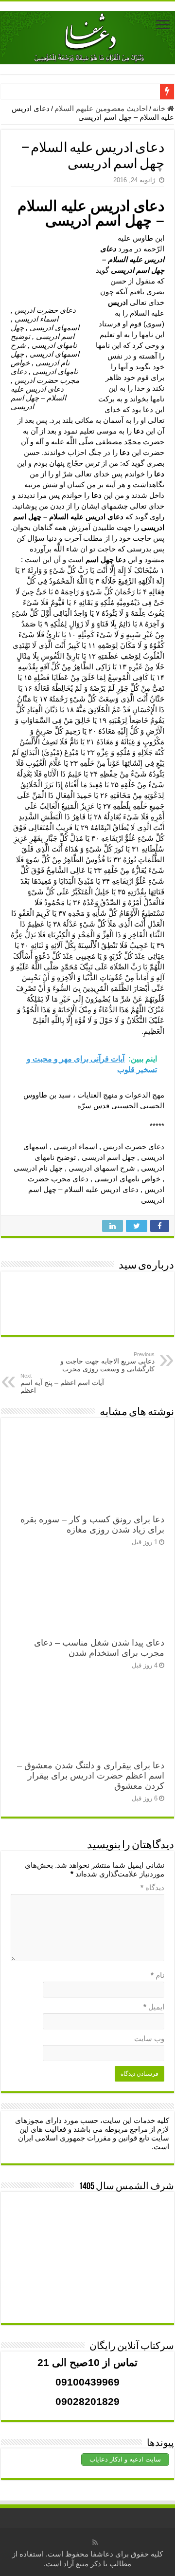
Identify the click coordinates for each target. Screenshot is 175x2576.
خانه (160, 108)
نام (157, 1975)
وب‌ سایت (149, 2038)
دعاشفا (102, 2554)
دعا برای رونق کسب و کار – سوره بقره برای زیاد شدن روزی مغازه (92, 1525)
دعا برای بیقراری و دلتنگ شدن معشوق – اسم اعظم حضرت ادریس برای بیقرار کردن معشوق (91, 1776)
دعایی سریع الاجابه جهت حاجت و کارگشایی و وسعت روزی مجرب (107, 1362)
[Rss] (95, 2542)
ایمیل (154, 2007)
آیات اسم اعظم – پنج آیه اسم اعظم (62, 1383)
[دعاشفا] (87, 36)
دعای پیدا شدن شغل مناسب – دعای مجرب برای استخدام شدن (99, 1648)
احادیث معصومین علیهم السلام (101, 108)
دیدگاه (152, 1887)
